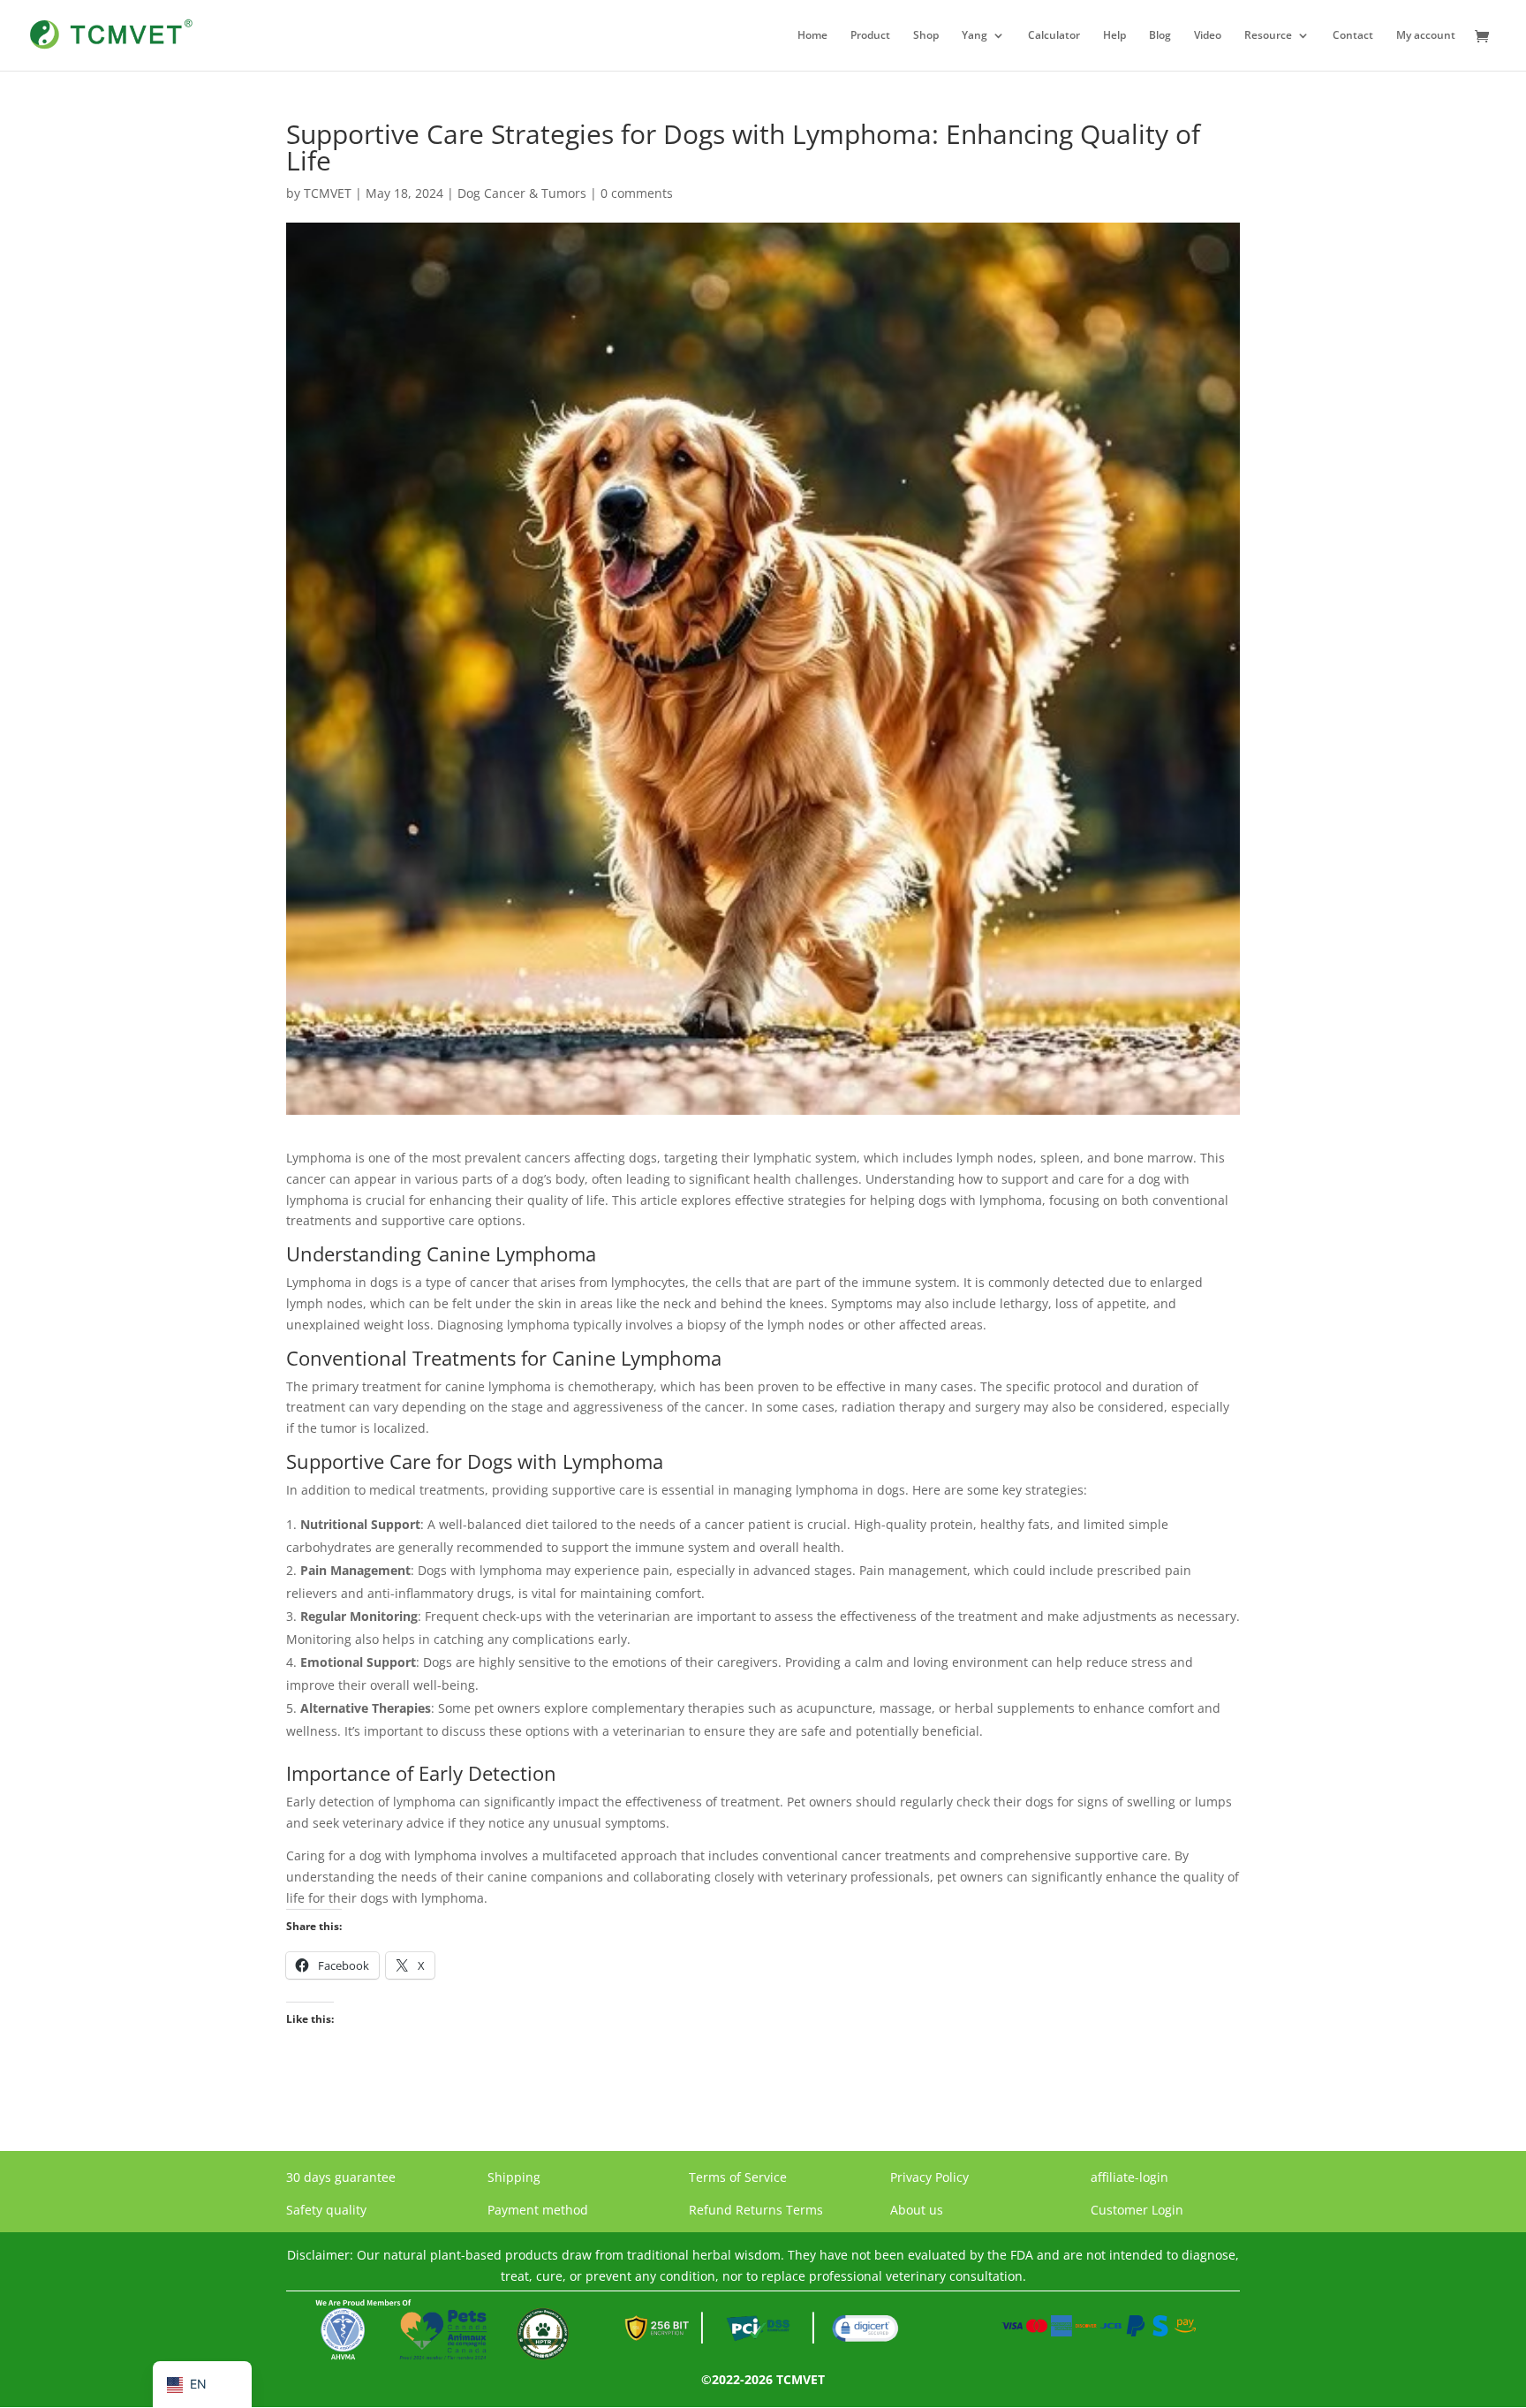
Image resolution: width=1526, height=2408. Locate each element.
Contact (1353, 36)
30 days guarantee (341, 2177)
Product (870, 36)
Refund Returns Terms (756, 2210)
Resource (1268, 36)
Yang (975, 36)
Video (1208, 36)
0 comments (637, 193)
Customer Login (1137, 2210)
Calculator (1054, 36)
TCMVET (328, 193)
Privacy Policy (929, 2177)
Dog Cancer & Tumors (522, 193)
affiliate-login (1129, 2177)
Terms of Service (738, 2177)
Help (1114, 36)
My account (1426, 36)
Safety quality (326, 2210)
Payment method (538, 2210)
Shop (926, 36)
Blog (1160, 36)
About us (917, 2210)
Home (812, 36)
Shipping (514, 2177)
